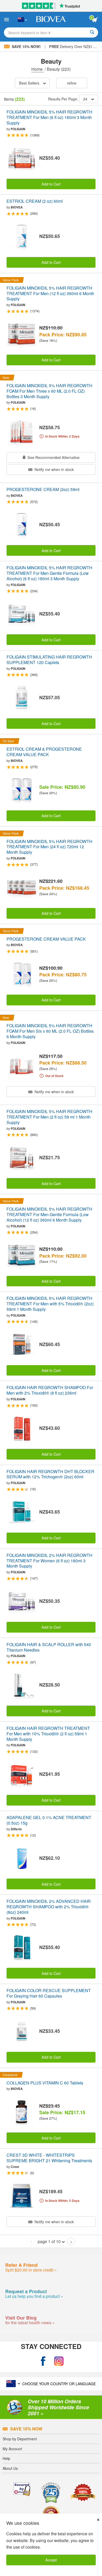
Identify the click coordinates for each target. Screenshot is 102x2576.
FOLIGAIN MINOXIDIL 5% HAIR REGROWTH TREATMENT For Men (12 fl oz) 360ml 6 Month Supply (50, 294)
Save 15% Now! (26, 46)
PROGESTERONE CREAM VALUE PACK (46, 939)
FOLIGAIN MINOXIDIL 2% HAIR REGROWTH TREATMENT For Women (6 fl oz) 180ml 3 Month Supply (49, 1561)
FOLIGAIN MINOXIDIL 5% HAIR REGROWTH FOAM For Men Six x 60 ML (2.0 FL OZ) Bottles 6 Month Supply (50, 1031)
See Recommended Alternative (53, 457)
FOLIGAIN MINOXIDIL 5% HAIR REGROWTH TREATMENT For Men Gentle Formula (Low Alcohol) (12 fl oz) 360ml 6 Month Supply (49, 1215)
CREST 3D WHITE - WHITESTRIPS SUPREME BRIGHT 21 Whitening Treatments (49, 2158)
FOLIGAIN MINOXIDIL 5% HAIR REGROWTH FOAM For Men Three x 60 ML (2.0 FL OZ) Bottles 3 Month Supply (49, 391)
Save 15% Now (26, 2429)
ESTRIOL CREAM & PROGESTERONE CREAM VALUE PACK (44, 752)
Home (38, 69)
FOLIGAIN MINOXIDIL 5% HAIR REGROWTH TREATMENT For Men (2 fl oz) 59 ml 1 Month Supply (49, 1117)
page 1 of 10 (49, 2241)
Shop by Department (20, 2439)
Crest (15, 2167)
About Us (10, 2468)
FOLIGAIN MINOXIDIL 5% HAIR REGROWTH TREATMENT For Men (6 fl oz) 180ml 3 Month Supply (49, 117)
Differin (16, 1829)
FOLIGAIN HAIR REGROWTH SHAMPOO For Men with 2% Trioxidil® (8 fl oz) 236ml (50, 1390)
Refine (72, 83)
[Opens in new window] (43, 2361)
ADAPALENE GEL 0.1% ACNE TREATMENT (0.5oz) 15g (49, 1820)
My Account (12, 2449)
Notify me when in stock (54, 469)
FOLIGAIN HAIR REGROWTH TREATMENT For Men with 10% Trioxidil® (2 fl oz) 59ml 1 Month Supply (48, 1734)
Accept (51, 2560)
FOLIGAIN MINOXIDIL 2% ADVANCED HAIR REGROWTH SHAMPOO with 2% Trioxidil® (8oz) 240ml (49, 1907)
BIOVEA (17, 207)
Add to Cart (51, 184)
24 (85, 99)
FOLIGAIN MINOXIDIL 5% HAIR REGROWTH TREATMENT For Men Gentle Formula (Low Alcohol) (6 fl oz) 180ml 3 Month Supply (49, 573)
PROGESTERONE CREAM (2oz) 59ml (43, 490)
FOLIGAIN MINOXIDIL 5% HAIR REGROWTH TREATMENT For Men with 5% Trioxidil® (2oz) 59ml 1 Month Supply (50, 1304)
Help (6, 2458)
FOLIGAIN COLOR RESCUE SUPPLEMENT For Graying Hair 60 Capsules (49, 1993)
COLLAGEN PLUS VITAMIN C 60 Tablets (45, 2083)
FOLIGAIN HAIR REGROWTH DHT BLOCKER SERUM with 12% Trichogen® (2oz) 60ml (50, 1474)
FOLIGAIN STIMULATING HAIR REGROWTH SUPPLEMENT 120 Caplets (49, 660)
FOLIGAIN (18, 129)
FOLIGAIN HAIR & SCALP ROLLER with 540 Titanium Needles (49, 1647)
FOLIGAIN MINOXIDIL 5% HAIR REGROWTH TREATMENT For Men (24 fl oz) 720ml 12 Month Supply (49, 847)
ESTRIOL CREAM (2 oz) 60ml (35, 201)
